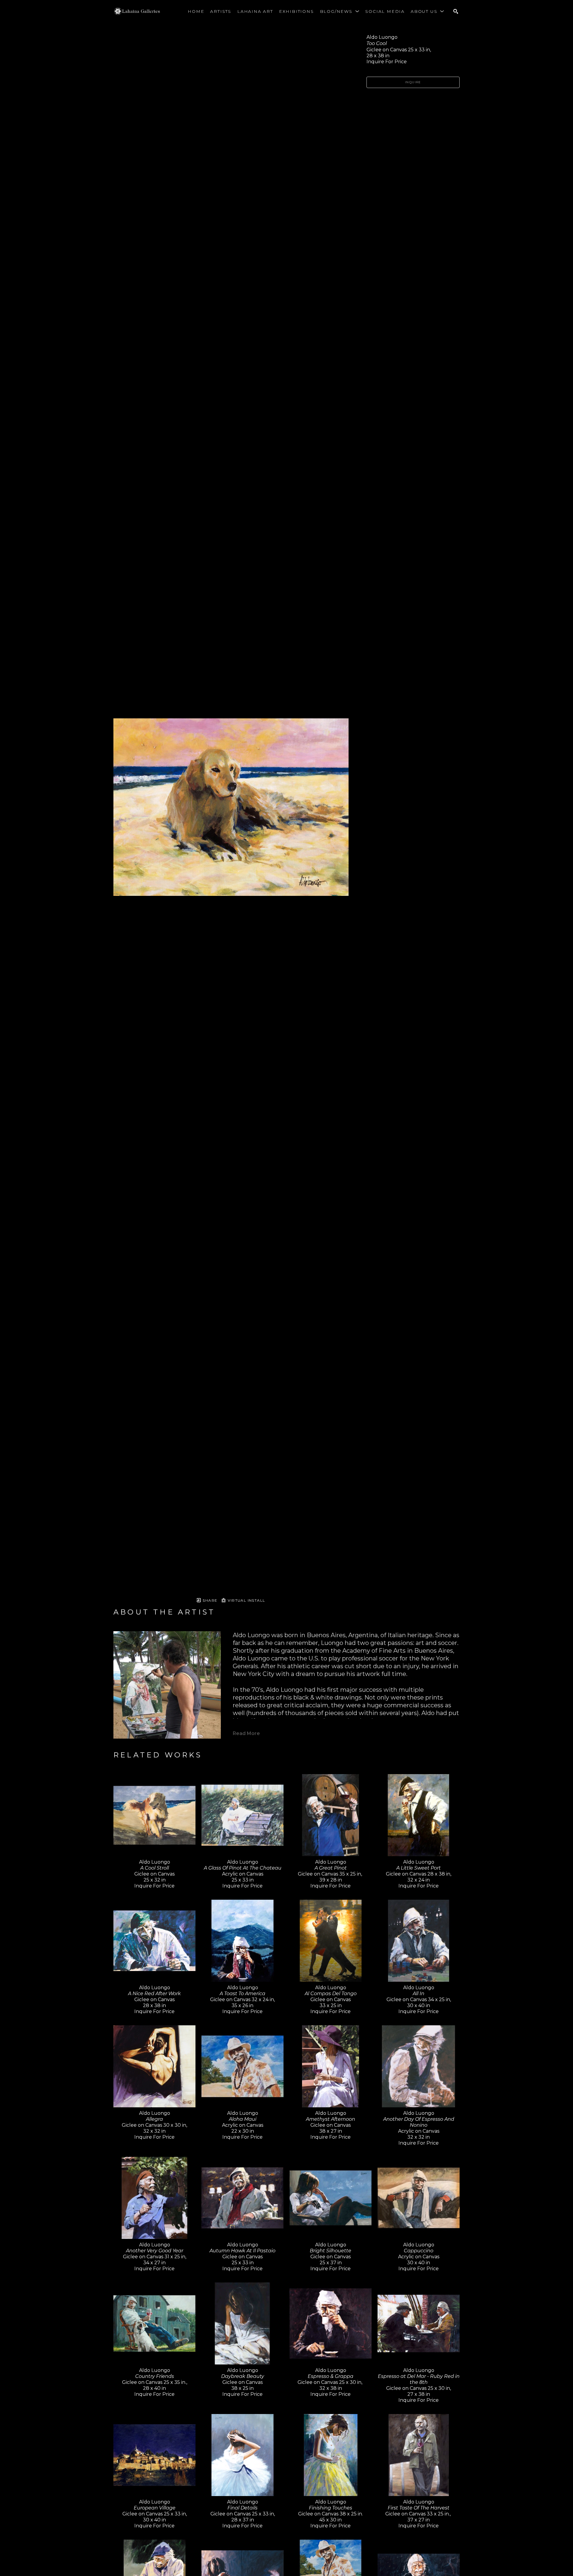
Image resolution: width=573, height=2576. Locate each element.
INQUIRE (413, 82)
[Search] (456, 11)
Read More (246, 1733)
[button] (340, 11)
